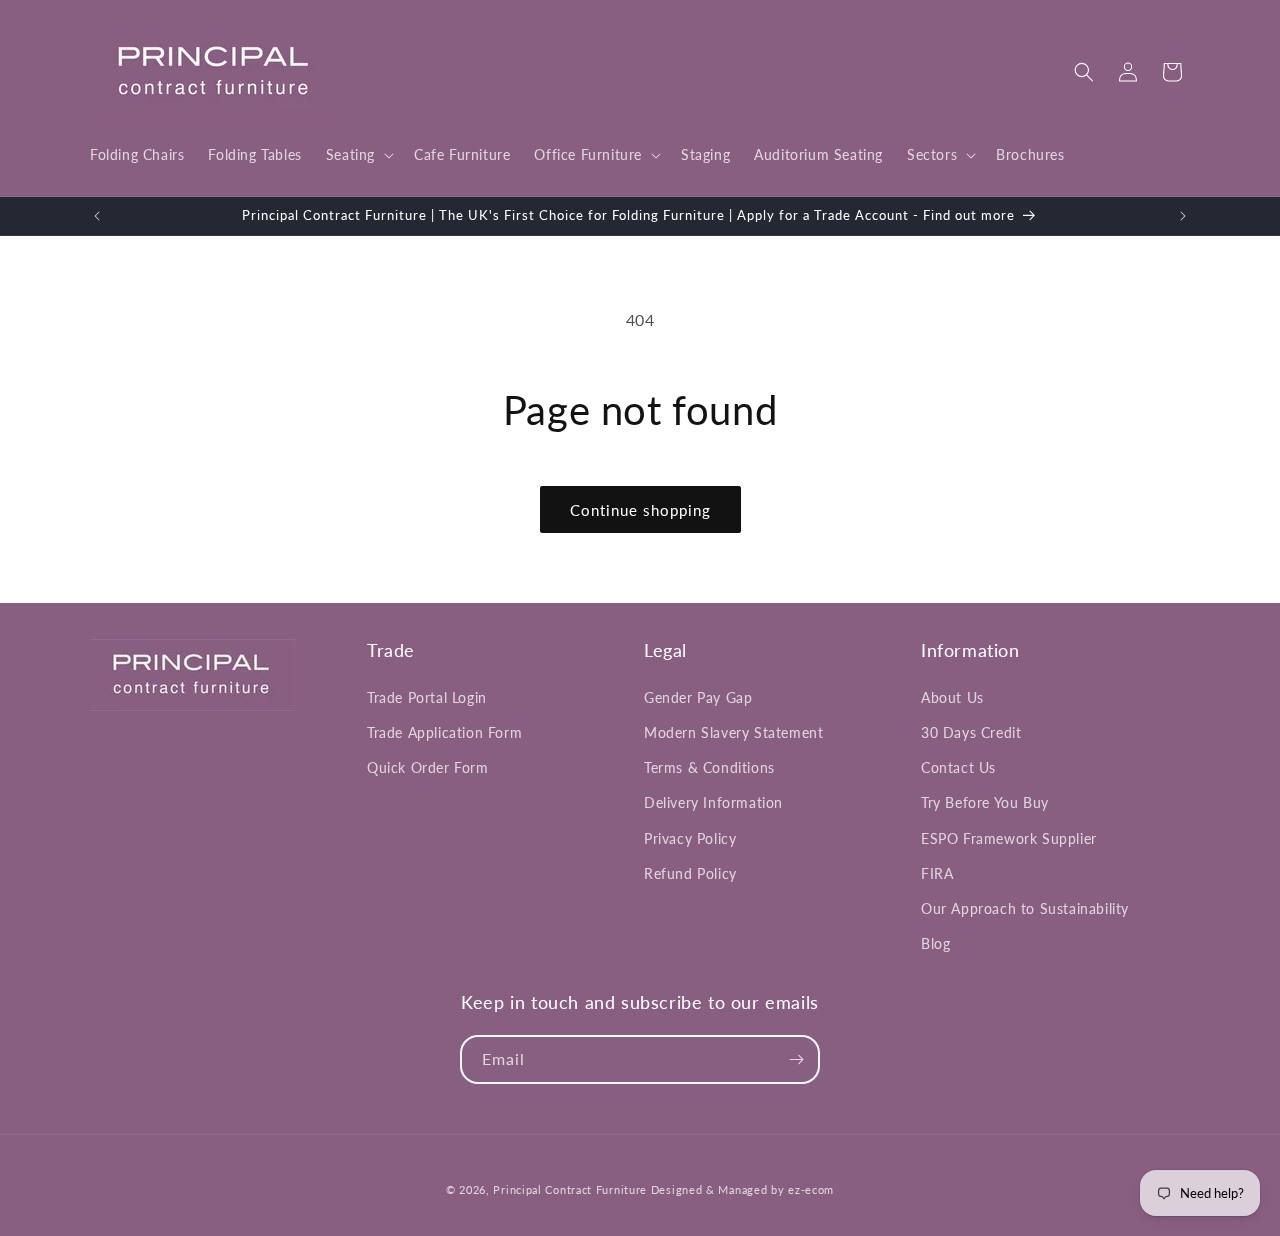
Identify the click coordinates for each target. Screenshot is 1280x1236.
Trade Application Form (444, 732)
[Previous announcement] (97, 216)
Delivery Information (713, 802)
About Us (952, 697)
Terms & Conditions (709, 767)
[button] (358, 155)
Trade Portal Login (427, 697)
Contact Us (958, 767)
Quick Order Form (428, 767)
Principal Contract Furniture (570, 1189)
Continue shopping (640, 510)
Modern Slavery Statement (733, 732)
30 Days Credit (971, 732)
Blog (935, 943)
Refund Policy (690, 873)
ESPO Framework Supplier (1009, 838)
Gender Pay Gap (698, 697)
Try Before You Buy (985, 802)
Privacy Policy (690, 838)
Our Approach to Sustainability (1025, 908)
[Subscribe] (796, 1059)
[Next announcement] (1183, 216)
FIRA (937, 873)
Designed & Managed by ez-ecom (742, 1189)
